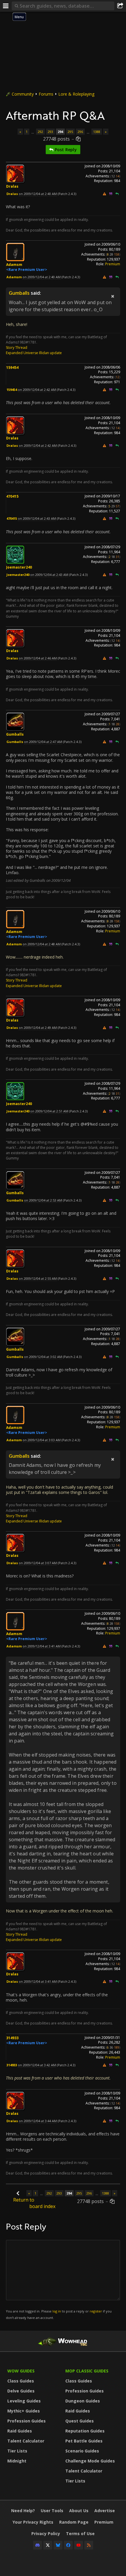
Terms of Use (80, 2533)
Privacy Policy (46, 2533)
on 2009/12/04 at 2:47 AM (43, 742)
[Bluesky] (58, 2545)
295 (70, 132)
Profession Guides (27, 2421)
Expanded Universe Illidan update (34, 353)
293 (50, 132)
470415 (12, 496)
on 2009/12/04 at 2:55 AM (38, 1278)
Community (23, 94)
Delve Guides (21, 2391)
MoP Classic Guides (87, 2371)
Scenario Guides (82, 2451)
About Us (79, 2511)
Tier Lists (17, 2451)
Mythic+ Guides (24, 2411)
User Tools (52, 2511)
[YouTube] (79, 2545)
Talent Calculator (26, 2441)
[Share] (120, 6)
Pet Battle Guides (84, 2441)
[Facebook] (68, 2545)
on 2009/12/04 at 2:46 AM (38, 658)
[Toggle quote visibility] (113, 296)
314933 (12, 2038)
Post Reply (65, 150)
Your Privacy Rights (33, 2522)
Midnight (17, 2461)
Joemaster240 (19, 567)
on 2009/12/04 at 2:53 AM (43, 1200)
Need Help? (23, 2511)
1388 (97, 132)
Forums (46, 94)
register (96, 2311)
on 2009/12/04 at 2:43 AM (37, 518)
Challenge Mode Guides (90, 2461)
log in (57, 2311)
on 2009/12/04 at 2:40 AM (38, 194)
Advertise (105, 2511)
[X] (48, 2545)
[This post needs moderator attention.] (104, 194)
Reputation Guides (85, 2431)
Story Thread (17, 348)
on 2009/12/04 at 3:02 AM (43, 1357)
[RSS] (89, 2545)
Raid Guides (20, 2431)
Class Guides (21, 2381)
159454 (12, 368)
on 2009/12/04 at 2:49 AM (38, 1028)
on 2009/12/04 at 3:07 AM (38, 1563)
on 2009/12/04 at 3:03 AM (42, 1440)
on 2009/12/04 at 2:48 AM (42, 944)
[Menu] (6, 6)
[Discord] (38, 2545)
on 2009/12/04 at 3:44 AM (38, 2121)
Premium (113, 264)
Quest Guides (80, 2421)
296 (80, 132)
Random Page (74, 2522)
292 (40, 132)
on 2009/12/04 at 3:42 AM (37, 2065)
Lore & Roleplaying (76, 94)
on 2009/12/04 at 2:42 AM (37, 390)
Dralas (12, 186)
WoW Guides (21, 2371)
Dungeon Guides (83, 2401)
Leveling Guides (24, 2401)
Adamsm (14, 265)
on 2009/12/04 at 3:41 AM (42, 1646)
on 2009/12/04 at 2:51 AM (49, 1111)
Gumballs (19, 293)
